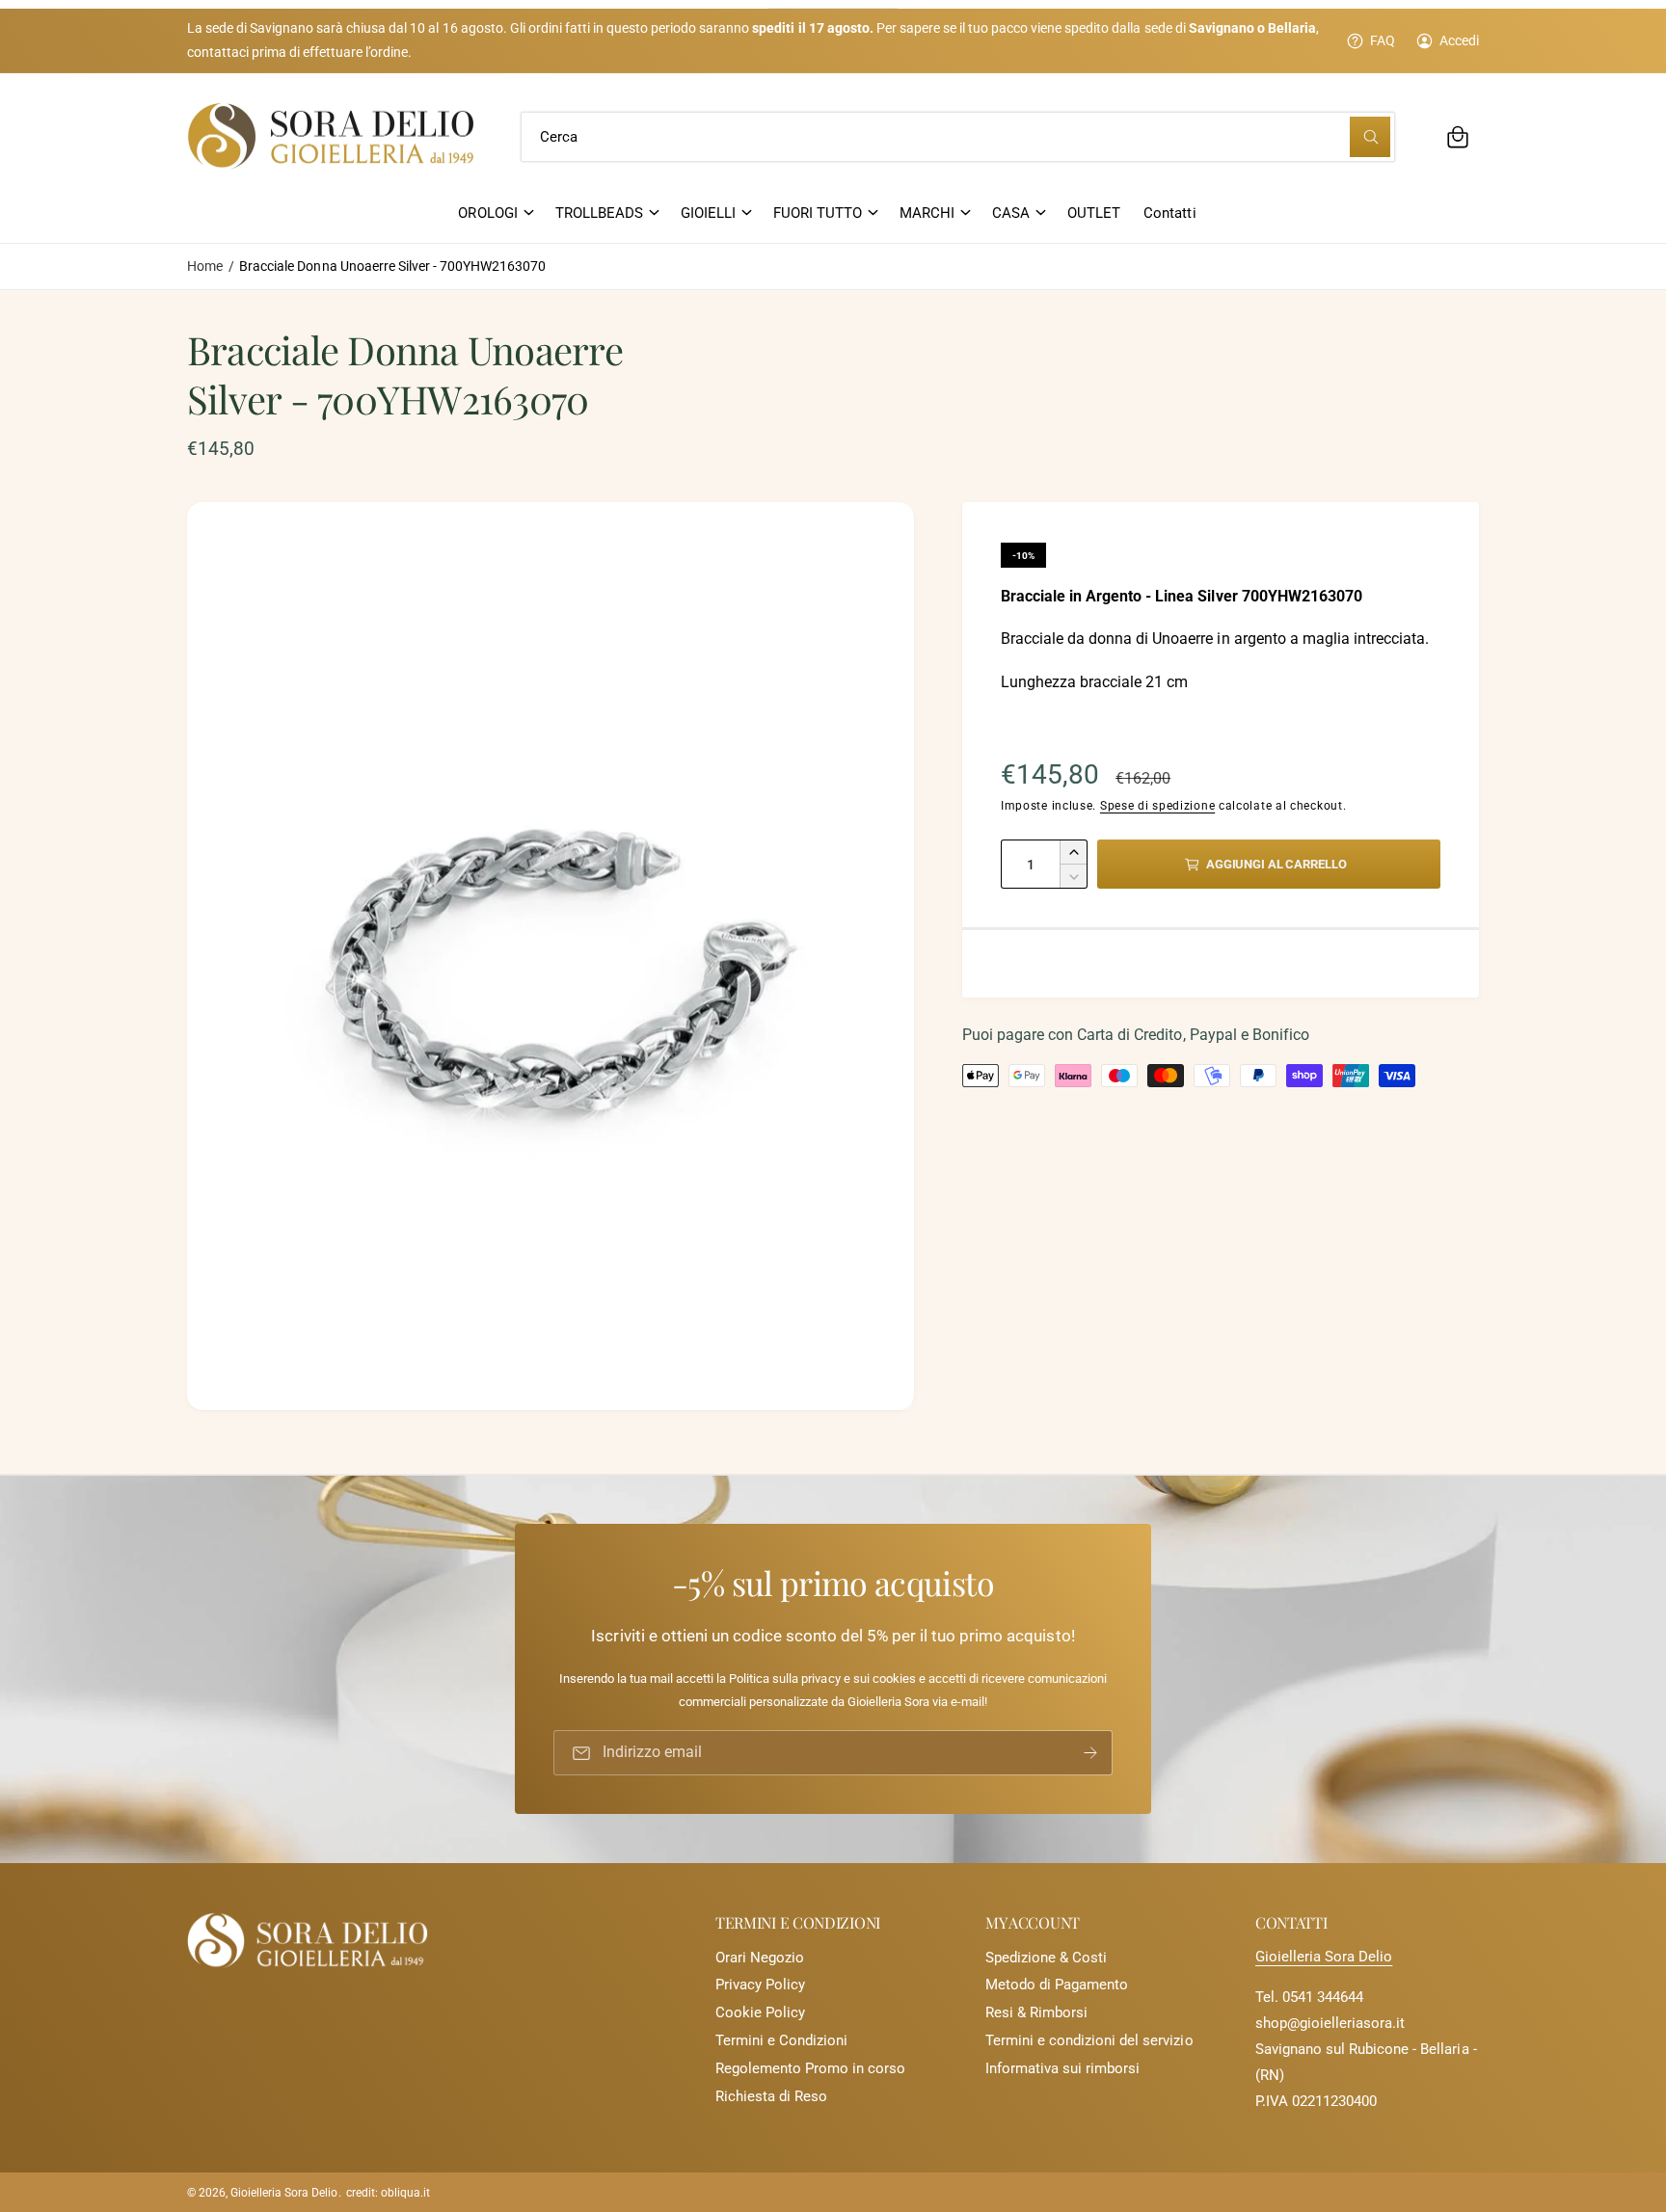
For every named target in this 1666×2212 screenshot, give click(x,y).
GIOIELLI (708, 213)
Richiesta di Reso (771, 2096)
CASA (1011, 213)
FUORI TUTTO (818, 213)
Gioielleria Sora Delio (1324, 1957)
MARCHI (927, 213)
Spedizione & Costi (1046, 1958)
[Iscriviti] (1090, 1754)
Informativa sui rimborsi (1062, 2068)
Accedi (1459, 40)
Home (205, 266)
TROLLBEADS (599, 213)
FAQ (1383, 40)
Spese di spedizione (1157, 806)
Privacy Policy (760, 1985)
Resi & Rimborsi (1036, 2012)
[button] (1458, 137)
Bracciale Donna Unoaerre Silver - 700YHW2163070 (392, 266)
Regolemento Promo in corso (810, 2068)
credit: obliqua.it (388, 2193)
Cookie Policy (760, 2012)
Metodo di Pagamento (1057, 1985)
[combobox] (958, 137)
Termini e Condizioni (781, 2040)
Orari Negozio (760, 1958)
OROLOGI (487, 213)
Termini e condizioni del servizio (1089, 2040)
